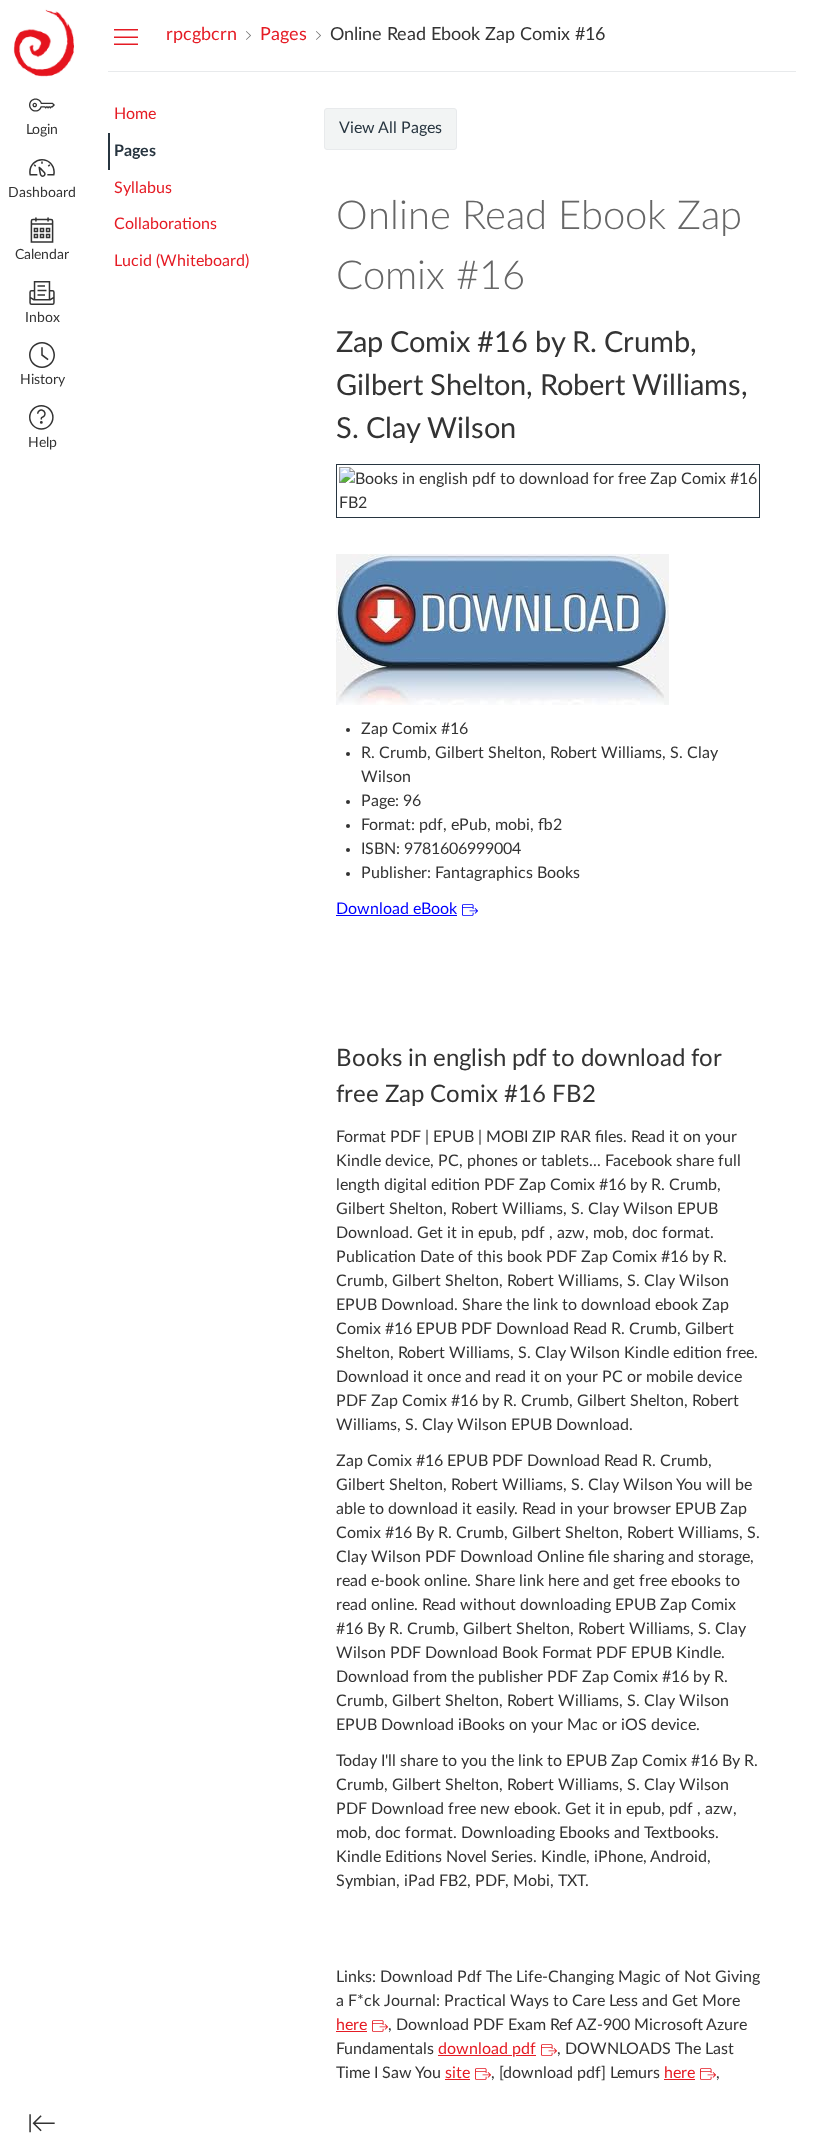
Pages (135, 151)
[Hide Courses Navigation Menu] (126, 36)
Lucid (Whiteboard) (181, 261)
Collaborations (165, 224)
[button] (42, 366)
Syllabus (143, 188)
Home (135, 114)
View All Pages (390, 128)
